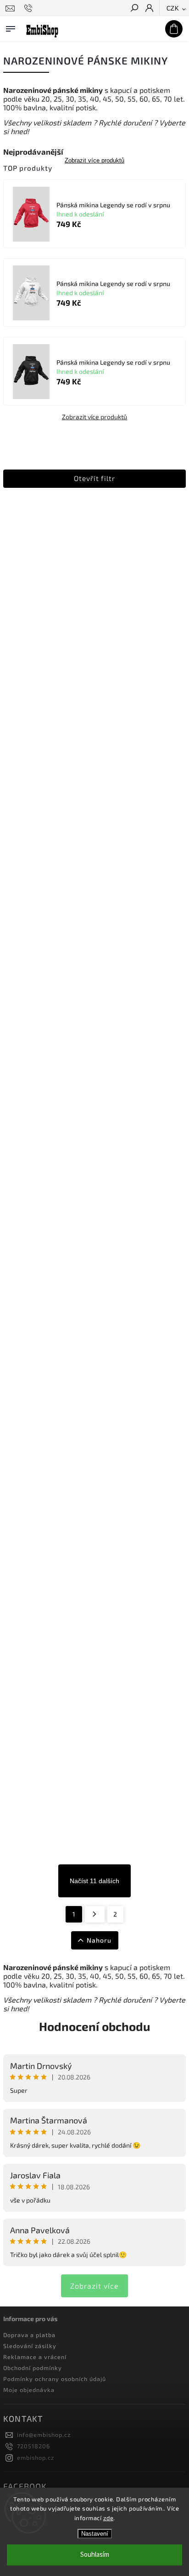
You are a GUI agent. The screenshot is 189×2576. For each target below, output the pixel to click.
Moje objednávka (29, 2390)
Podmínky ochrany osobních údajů (55, 2379)
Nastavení (95, 2534)
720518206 (33, 2446)
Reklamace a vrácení (35, 2357)
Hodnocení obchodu (94, 2026)
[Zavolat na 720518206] (30, 8)
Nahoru (99, 1940)
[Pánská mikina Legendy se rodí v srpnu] (31, 215)
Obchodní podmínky (33, 2368)
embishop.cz (36, 2457)
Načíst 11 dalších (94, 1881)
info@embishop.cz (44, 2435)
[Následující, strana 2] (95, 1914)
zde (108, 2518)
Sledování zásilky (30, 2346)
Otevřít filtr (94, 478)
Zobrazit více (94, 2286)
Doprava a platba (29, 2335)
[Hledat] (134, 9)
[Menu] (11, 27)
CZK (173, 8)
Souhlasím (95, 2555)
